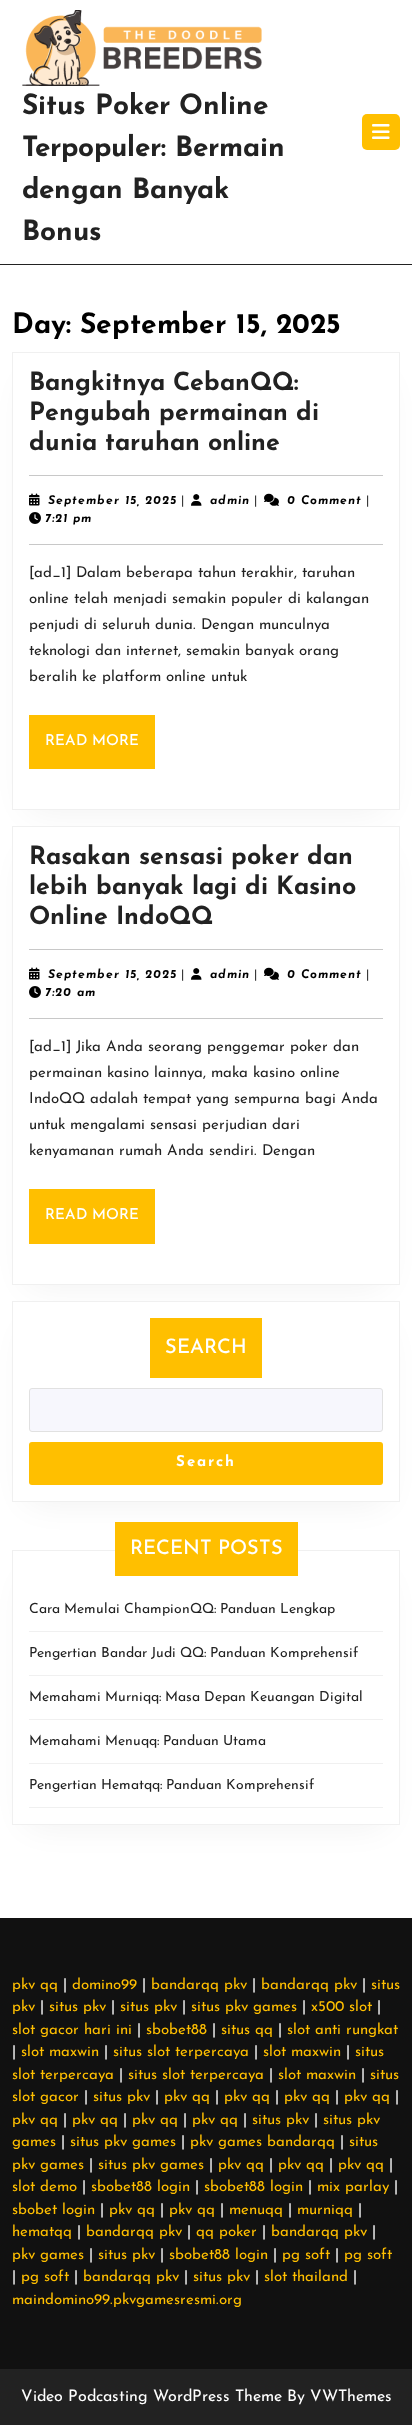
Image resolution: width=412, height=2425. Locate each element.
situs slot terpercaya (181, 2052)
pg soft (306, 2255)
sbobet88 (176, 2030)
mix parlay (353, 2187)
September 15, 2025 (112, 501)
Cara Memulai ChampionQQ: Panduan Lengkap (182, 1609)
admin (230, 501)
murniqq (325, 2210)
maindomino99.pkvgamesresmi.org (127, 2300)
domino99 (104, 1985)
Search (206, 1348)
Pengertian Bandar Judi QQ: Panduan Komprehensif (193, 1653)
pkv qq (35, 1985)
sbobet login (53, 2210)
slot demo (44, 2187)
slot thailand (306, 2277)
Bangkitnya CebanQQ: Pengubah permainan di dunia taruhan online (174, 413)
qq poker (226, 2232)
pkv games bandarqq (262, 2142)
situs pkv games (244, 2007)
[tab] (381, 132)
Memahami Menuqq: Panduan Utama (147, 1741)
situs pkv (77, 2007)
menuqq (256, 2210)
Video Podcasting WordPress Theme (151, 2397)
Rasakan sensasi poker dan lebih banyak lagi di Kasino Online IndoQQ (192, 887)
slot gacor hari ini (72, 2030)
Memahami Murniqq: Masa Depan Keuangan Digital (196, 1697)
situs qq (247, 2030)
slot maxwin (60, 2052)
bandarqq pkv (199, 1985)
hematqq (42, 2232)
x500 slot (341, 2007)
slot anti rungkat (342, 2030)
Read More (100, 751)
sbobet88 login (140, 2187)
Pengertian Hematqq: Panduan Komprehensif (171, 1785)
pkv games (48, 2255)
